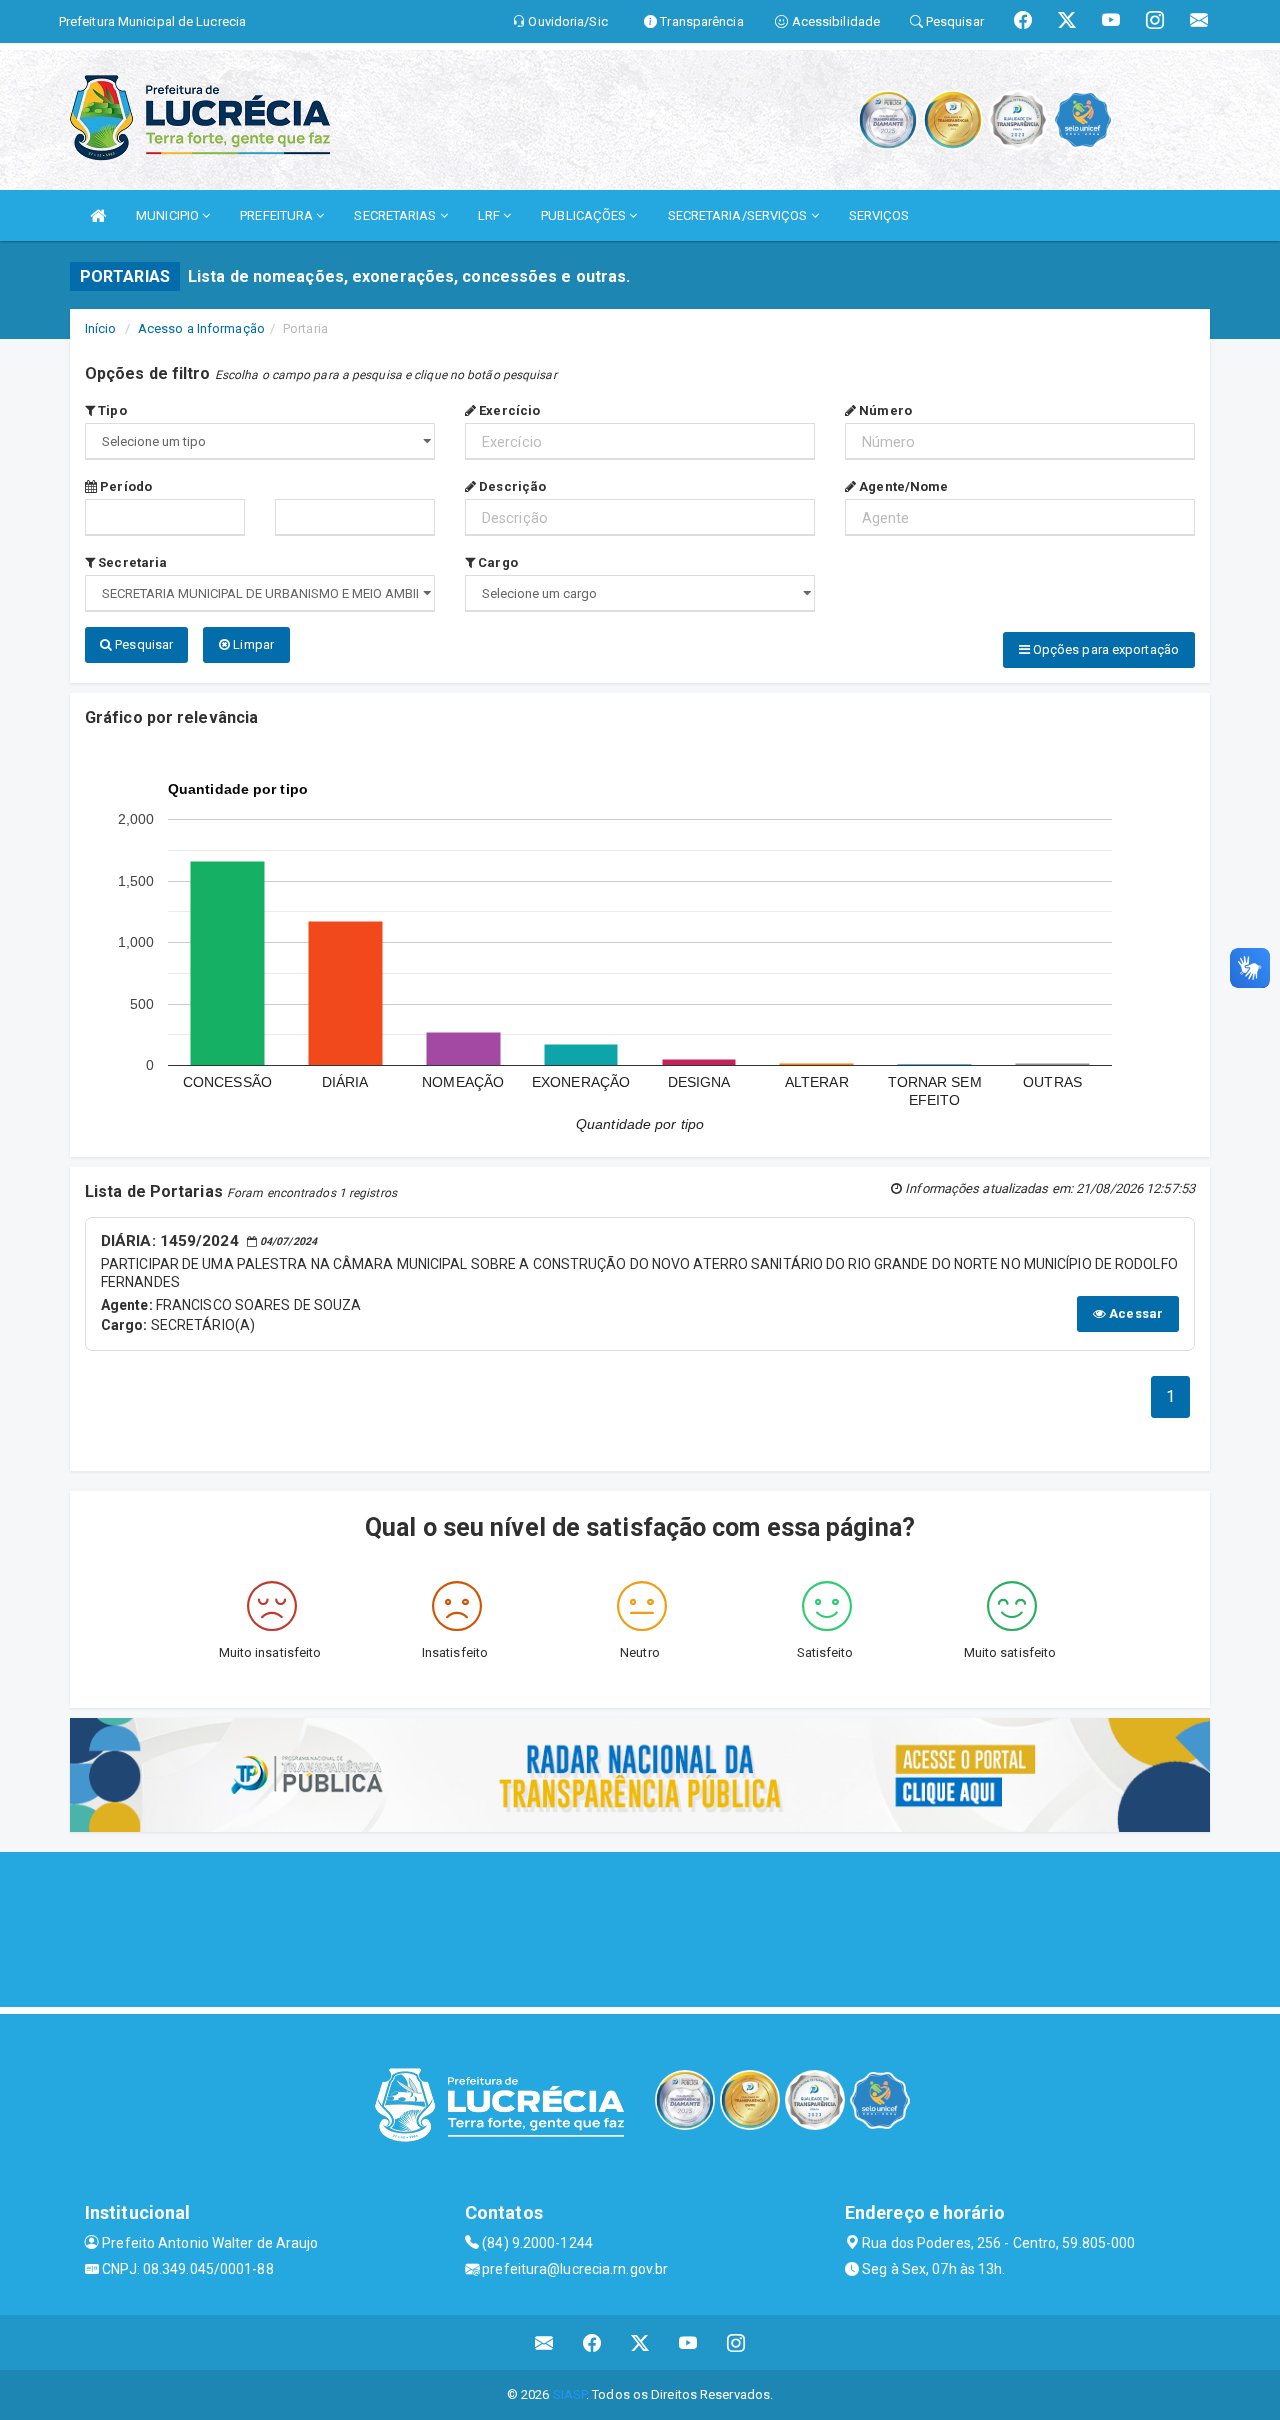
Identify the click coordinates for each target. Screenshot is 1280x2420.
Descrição (511, 486)
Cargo (496, 562)
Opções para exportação (1104, 649)
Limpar (252, 644)
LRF (490, 215)
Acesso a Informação (201, 328)
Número (884, 410)
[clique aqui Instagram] (736, 2342)
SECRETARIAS (396, 215)
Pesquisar (142, 644)
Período (124, 486)
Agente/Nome (902, 486)
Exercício (508, 410)
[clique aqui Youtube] (688, 2342)
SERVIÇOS (879, 215)
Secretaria (131, 562)
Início (101, 328)
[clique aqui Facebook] (592, 2342)
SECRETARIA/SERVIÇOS (739, 215)
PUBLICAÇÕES (585, 215)
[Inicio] (98, 215)
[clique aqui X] (640, 2342)
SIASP (570, 2394)
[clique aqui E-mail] (544, 2342)
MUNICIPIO (169, 215)
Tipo (111, 410)
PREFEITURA (278, 215)
